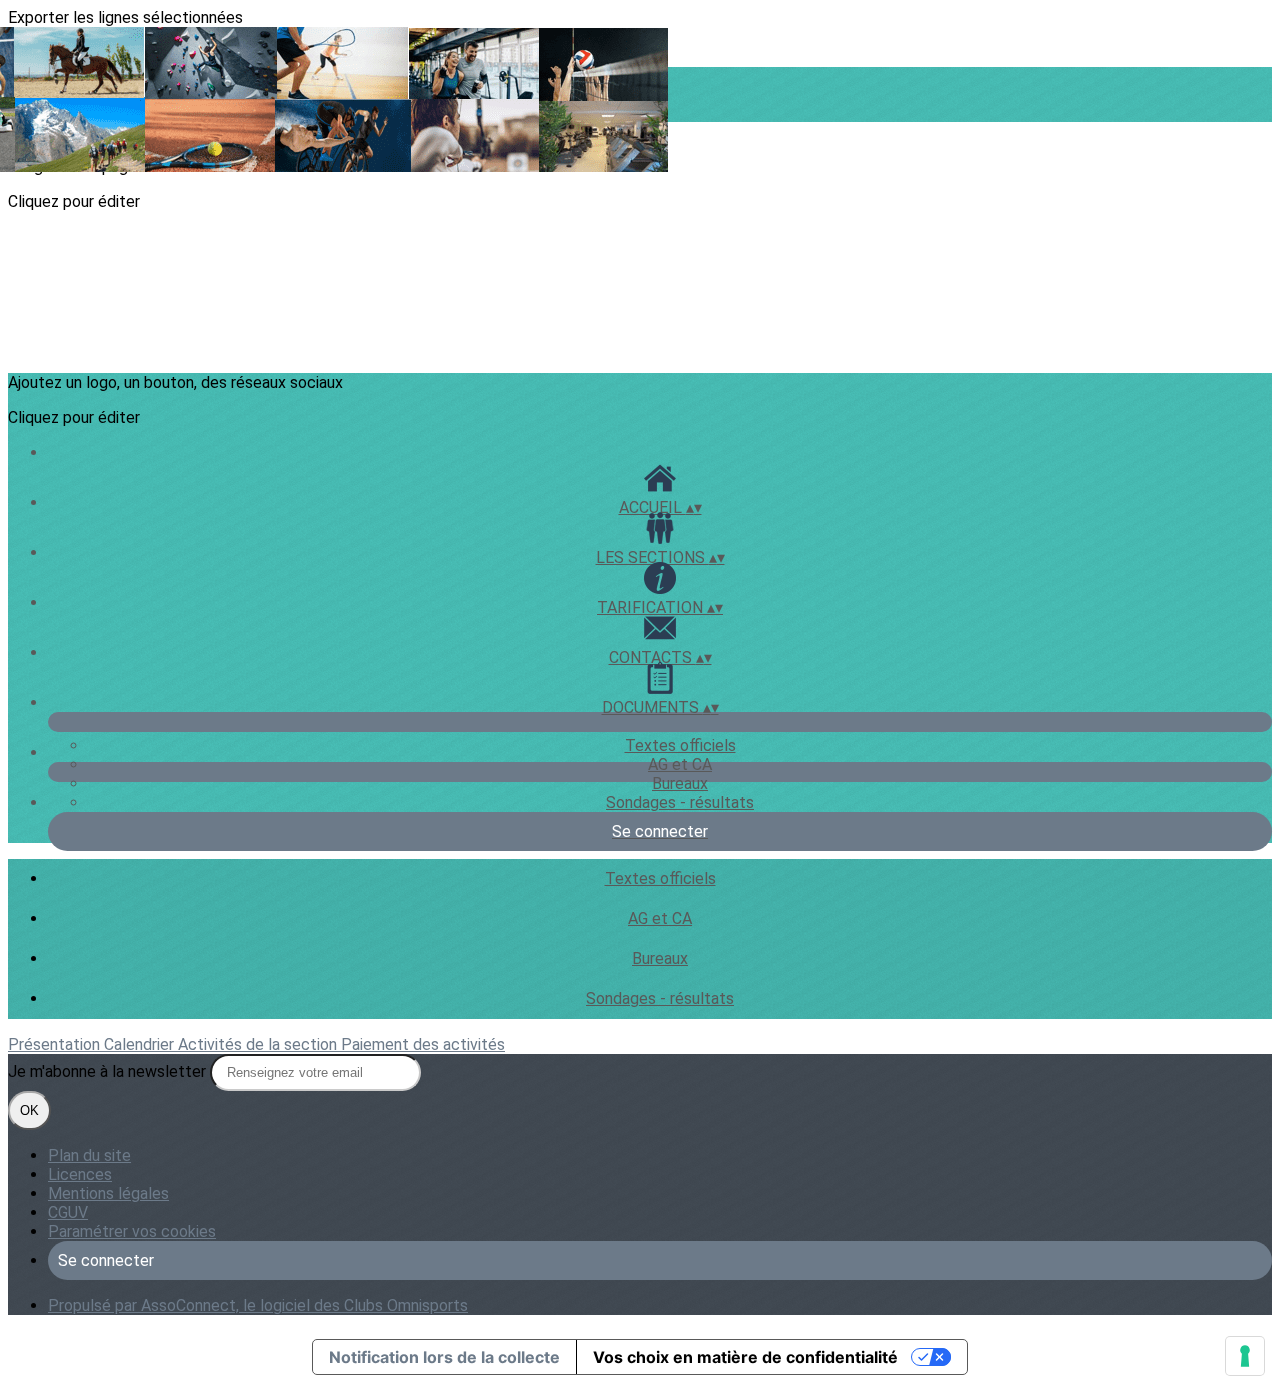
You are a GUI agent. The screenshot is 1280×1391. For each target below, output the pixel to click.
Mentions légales (108, 1193)
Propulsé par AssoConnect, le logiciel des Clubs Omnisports (258, 1305)
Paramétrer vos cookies (132, 1231)
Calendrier (141, 1044)
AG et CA (680, 764)
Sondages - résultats (680, 802)
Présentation (56, 1044)
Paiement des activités (423, 1044)
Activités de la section (259, 1044)
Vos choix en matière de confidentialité (745, 1357)
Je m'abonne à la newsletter (109, 1071)
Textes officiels (680, 745)
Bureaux (680, 783)
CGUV (68, 1212)
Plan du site (89, 1155)
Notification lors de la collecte (444, 1357)
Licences (80, 1174)
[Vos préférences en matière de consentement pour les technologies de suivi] (1245, 1356)
